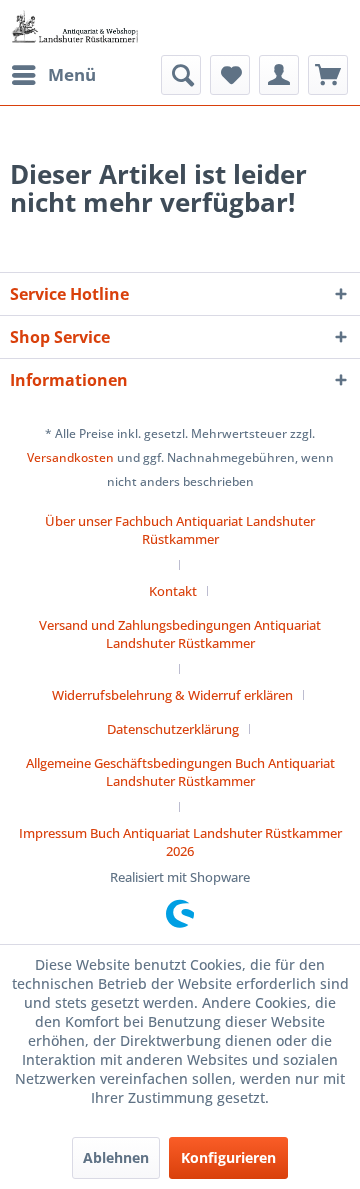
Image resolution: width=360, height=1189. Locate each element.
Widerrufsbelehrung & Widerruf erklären (172, 695)
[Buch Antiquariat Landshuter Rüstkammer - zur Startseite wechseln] (75, 27)
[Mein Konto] (279, 75)
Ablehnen (116, 1157)
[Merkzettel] (230, 75)
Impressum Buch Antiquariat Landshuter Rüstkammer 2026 (180, 842)
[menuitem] (53, 75)
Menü (72, 74)
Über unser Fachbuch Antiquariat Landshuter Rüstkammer (180, 530)
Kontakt (173, 591)
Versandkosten (70, 457)
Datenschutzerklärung (173, 729)
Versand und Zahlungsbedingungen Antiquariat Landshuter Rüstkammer (180, 634)
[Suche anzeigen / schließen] (181, 75)
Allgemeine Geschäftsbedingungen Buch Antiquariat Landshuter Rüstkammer (180, 772)
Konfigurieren (228, 1157)
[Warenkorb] (328, 75)
